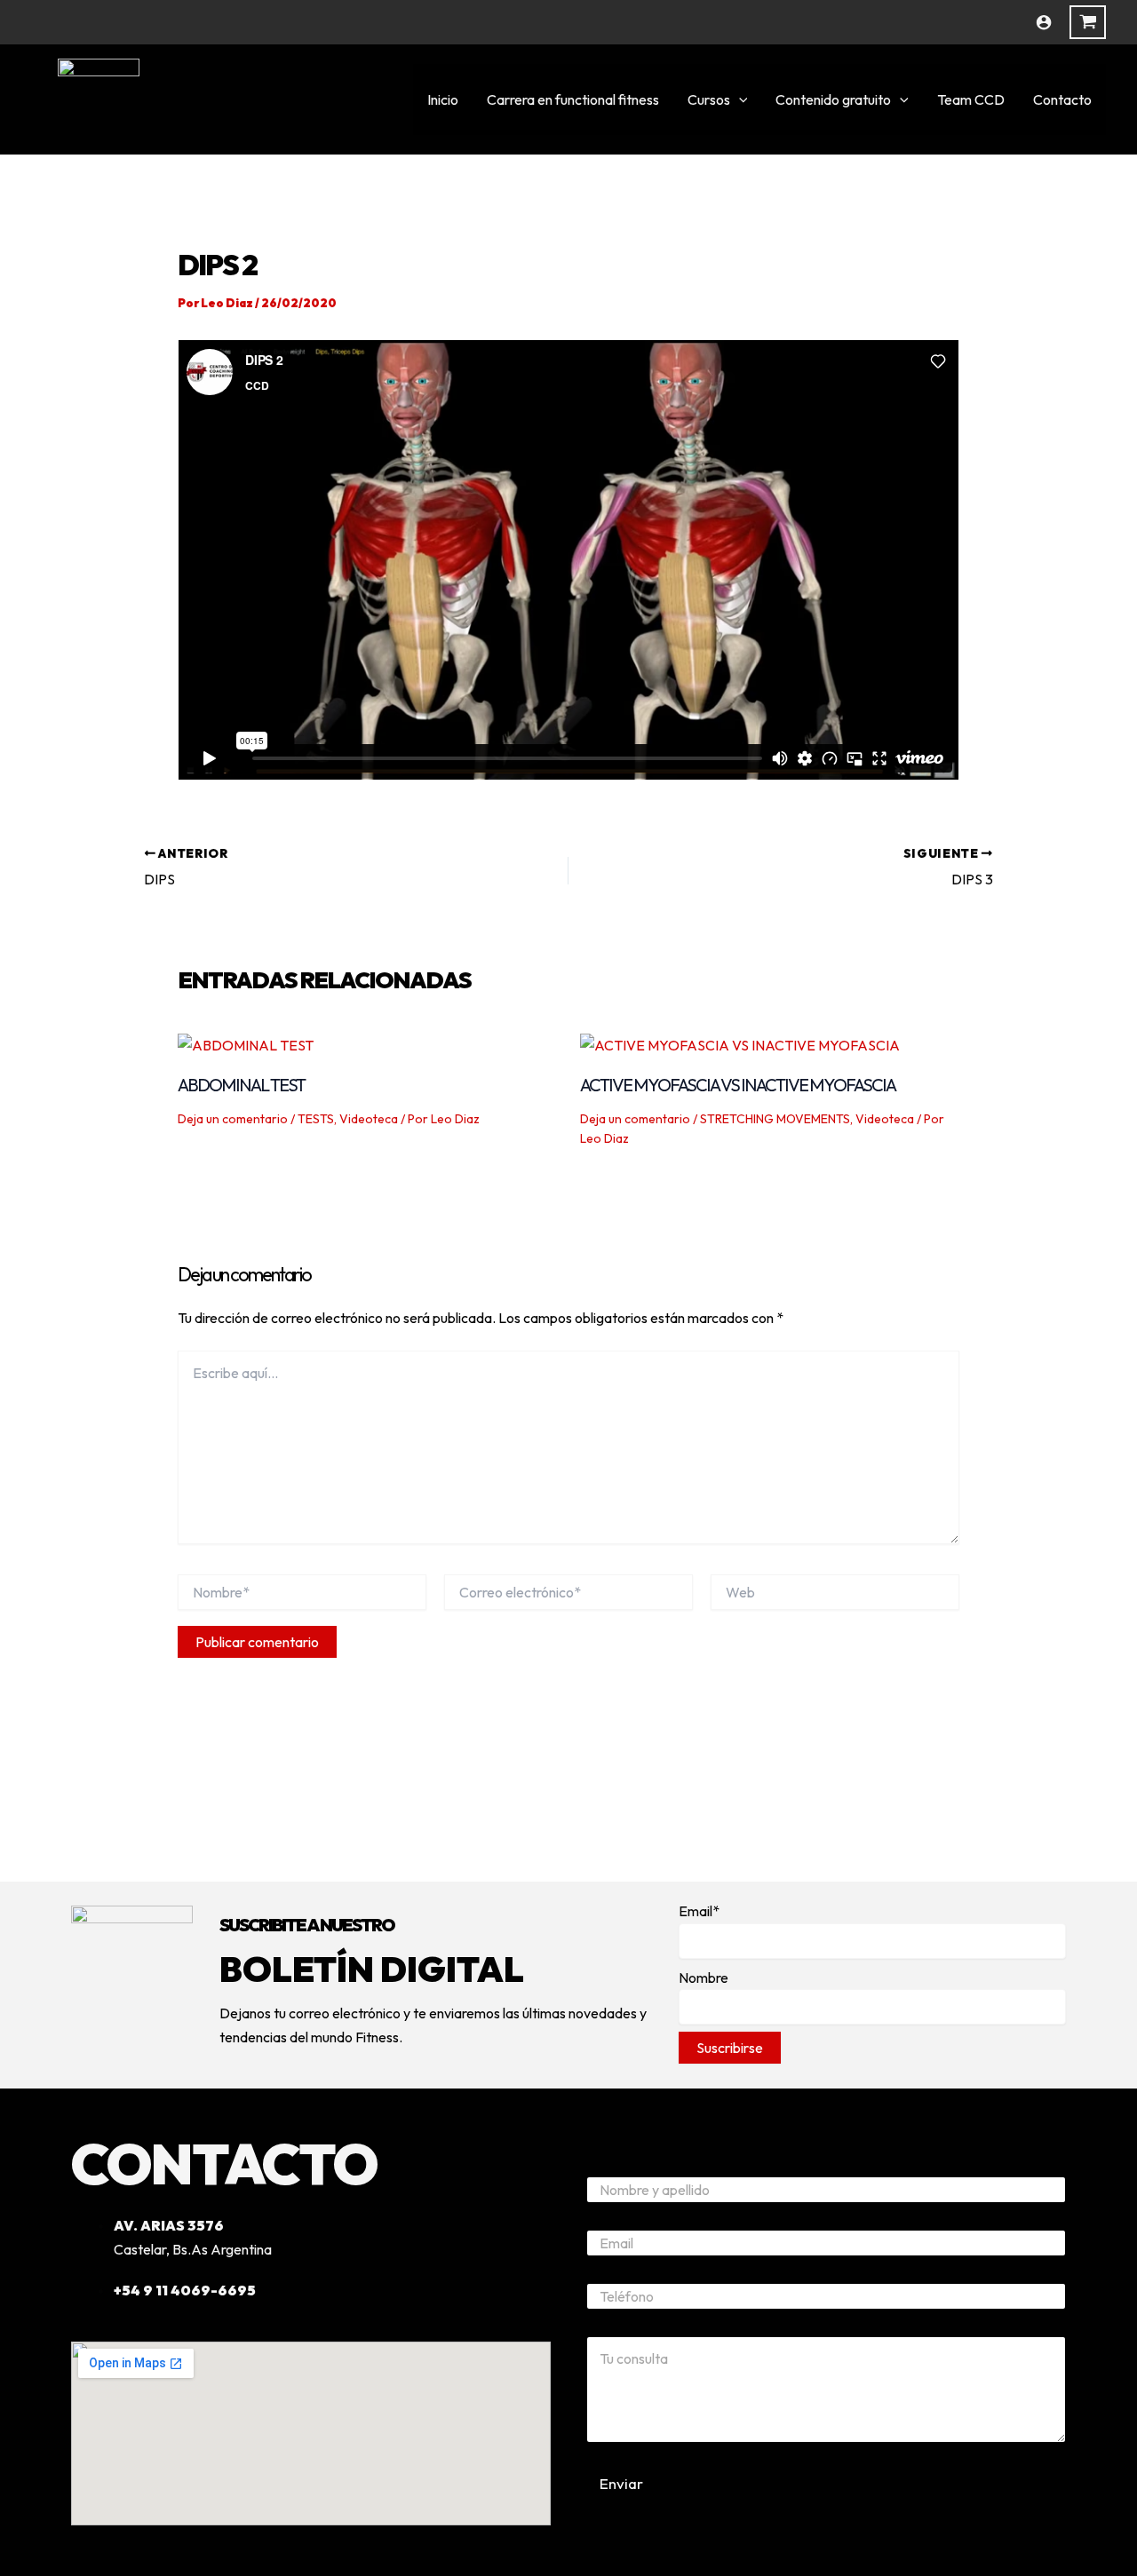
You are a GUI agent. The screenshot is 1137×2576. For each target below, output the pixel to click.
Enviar (621, 2483)
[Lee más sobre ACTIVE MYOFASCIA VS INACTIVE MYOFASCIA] (740, 1043)
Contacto (1062, 99)
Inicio (443, 99)
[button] (739, 99)
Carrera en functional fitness (573, 99)
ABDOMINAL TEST (241, 1085)
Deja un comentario (233, 1119)
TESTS (316, 1119)
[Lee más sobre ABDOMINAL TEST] (246, 1043)
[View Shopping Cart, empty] (1088, 22)
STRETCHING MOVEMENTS (775, 1119)
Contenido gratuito (833, 99)
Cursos (709, 99)
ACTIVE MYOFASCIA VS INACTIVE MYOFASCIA (738, 1085)
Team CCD (971, 99)
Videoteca (369, 1119)
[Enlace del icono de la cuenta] (1044, 22)
